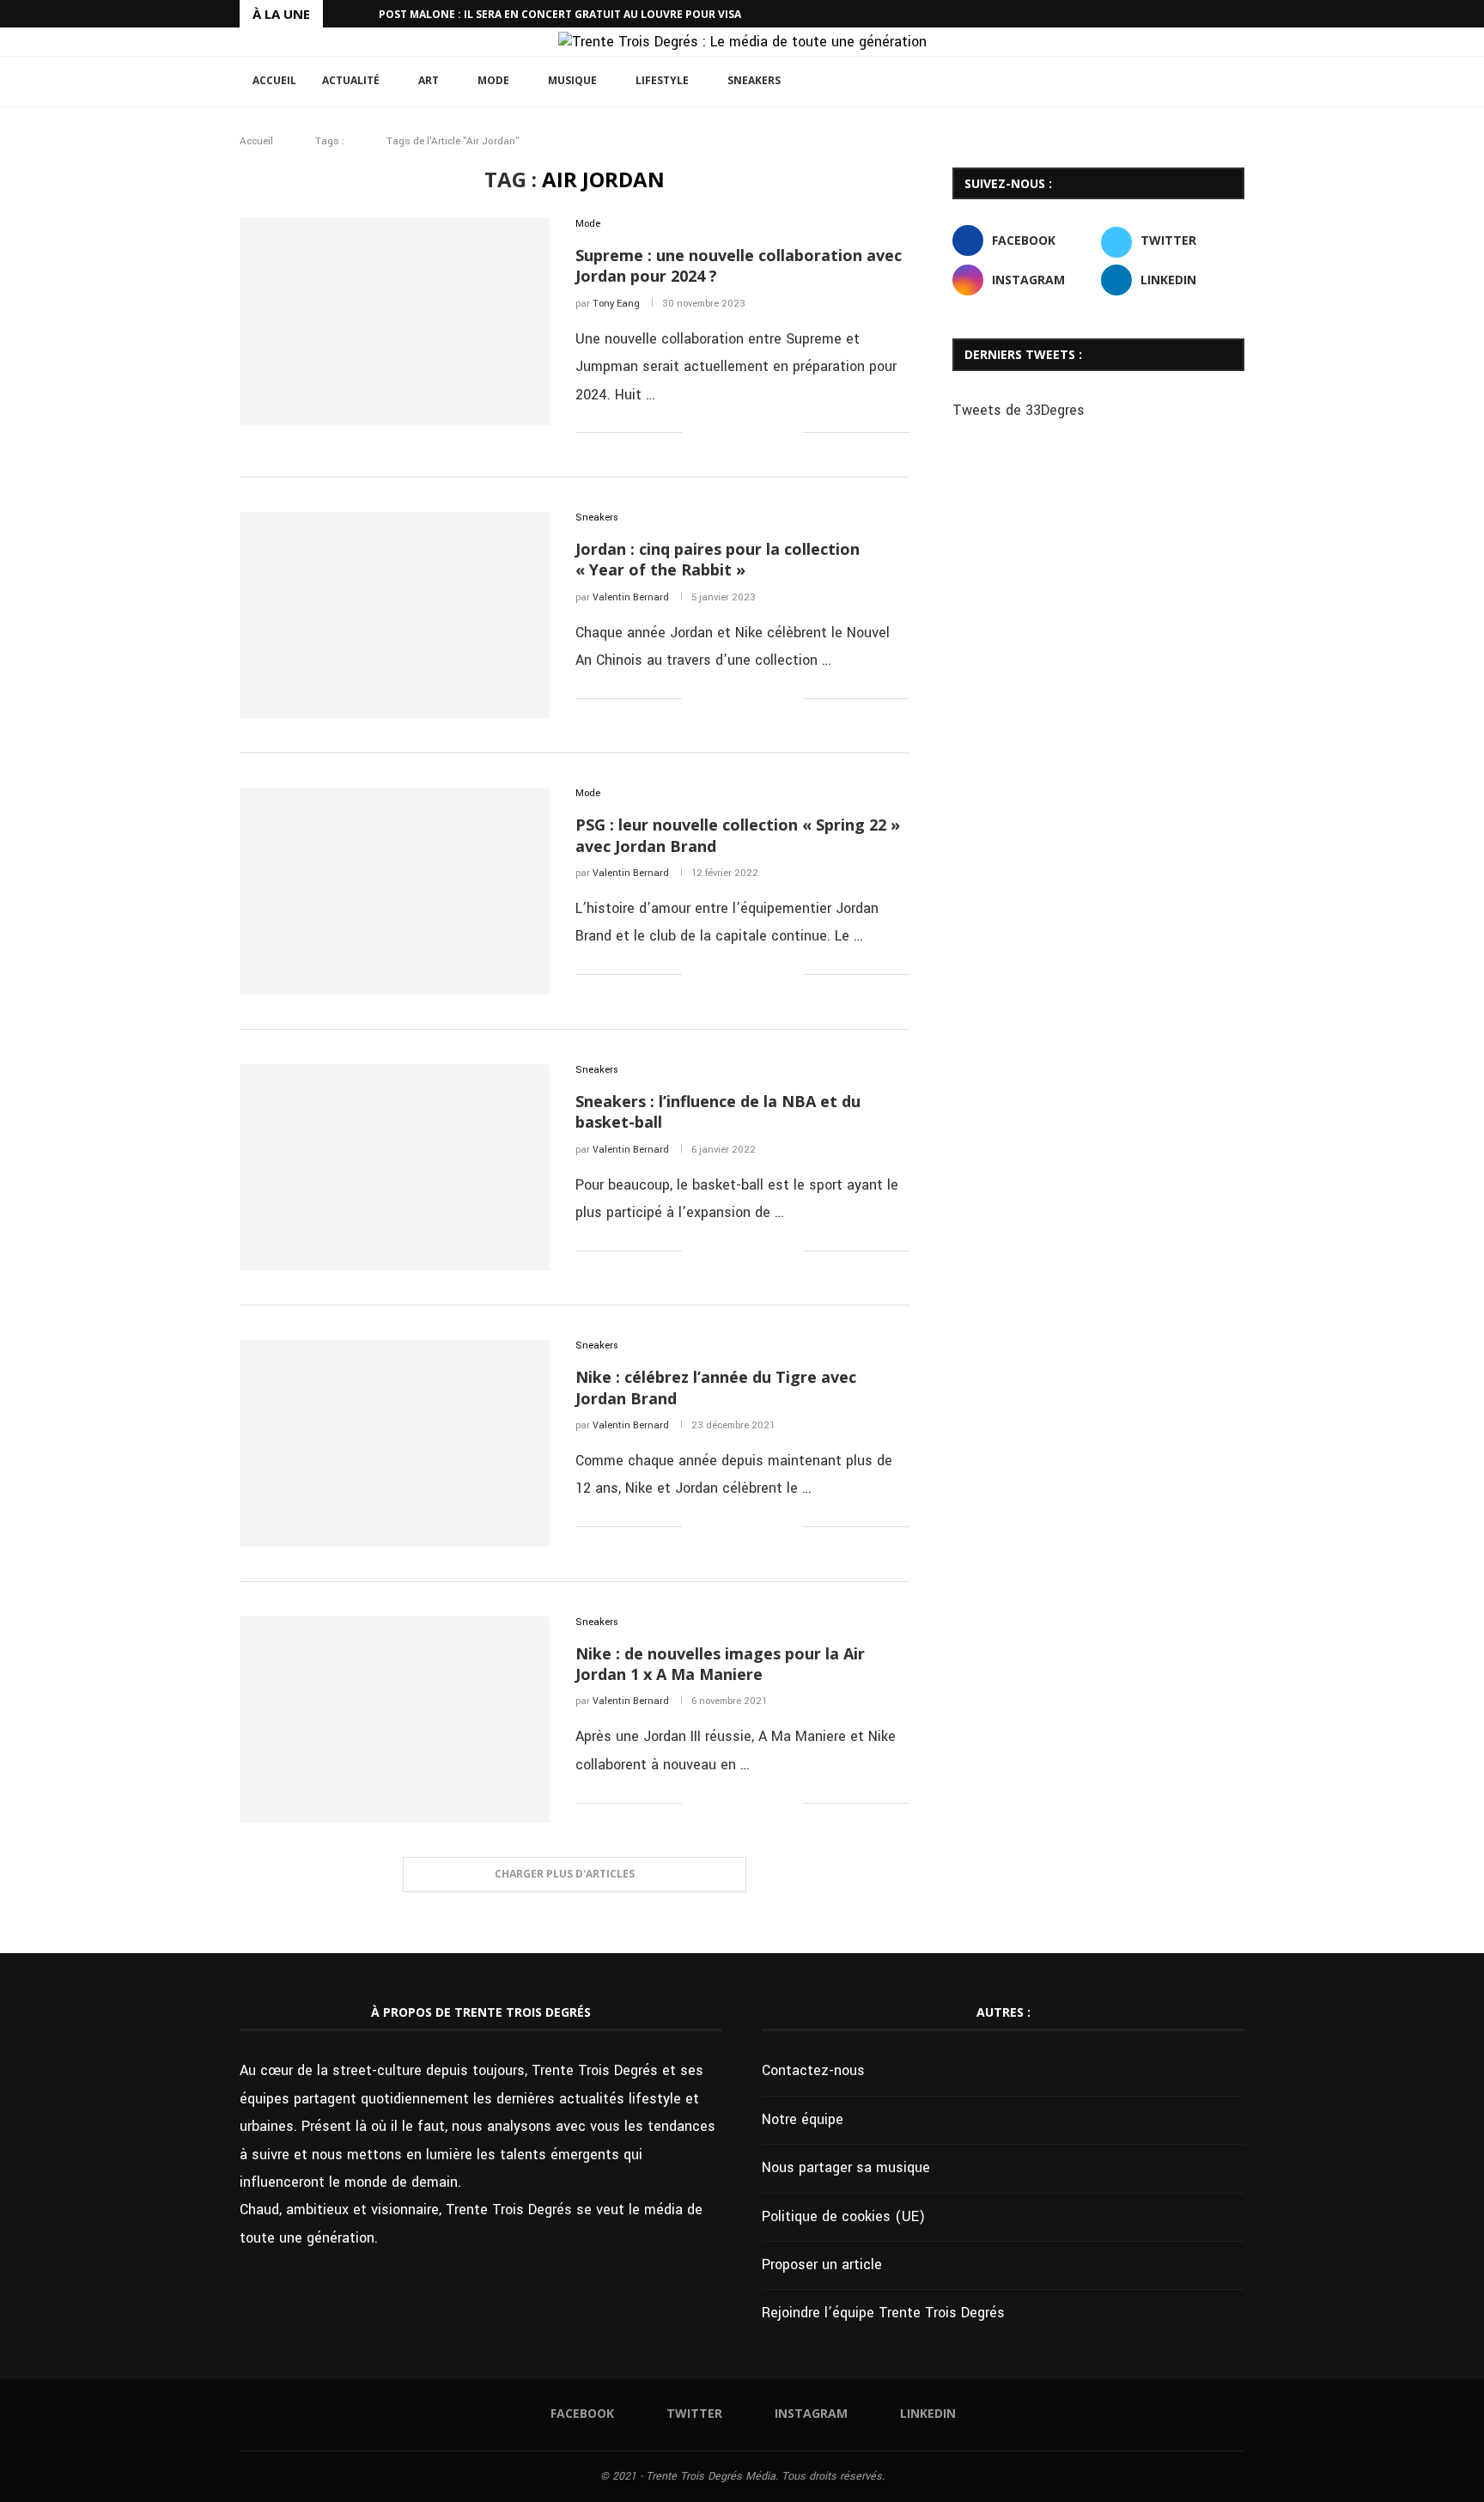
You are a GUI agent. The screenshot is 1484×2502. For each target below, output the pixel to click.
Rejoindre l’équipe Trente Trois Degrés (883, 2313)
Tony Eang (616, 304)
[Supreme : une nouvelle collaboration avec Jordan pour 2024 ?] (395, 321)
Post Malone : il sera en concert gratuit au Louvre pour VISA (560, 14)
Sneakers (754, 80)
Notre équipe (803, 2119)
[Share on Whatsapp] (772, 434)
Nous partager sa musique (846, 2167)
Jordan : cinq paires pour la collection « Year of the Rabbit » (718, 559)
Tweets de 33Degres (1019, 410)
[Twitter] (1201, 14)
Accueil (274, 80)
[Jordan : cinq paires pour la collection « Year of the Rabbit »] (395, 615)
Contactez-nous (813, 2070)
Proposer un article (822, 2265)
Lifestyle (662, 80)
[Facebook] (1181, 14)
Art (429, 80)
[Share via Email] (790, 434)
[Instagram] (1220, 14)
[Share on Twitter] (736, 434)
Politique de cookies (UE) (843, 2216)
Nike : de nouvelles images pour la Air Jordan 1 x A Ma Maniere (720, 1664)
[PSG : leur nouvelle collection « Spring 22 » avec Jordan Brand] (395, 891)
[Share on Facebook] (718, 434)
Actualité (351, 80)
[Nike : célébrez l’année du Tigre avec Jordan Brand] (395, 1443)
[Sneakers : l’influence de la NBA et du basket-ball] (395, 1167)
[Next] (362, 14)
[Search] (1236, 82)
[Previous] (339, 14)
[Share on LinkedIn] (754, 434)
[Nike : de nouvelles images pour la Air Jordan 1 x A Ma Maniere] (395, 1720)
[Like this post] (695, 434)
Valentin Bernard (631, 597)
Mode (493, 80)
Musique (572, 80)
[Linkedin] (1240, 14)
